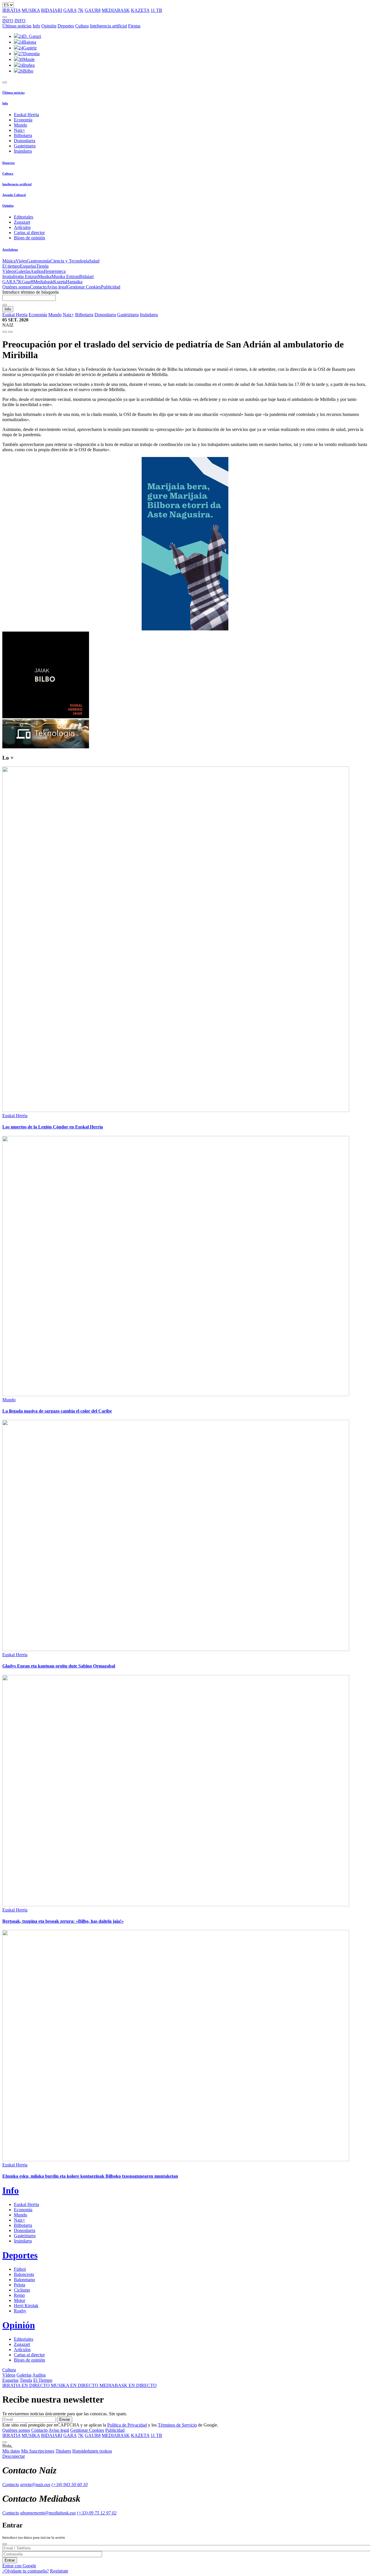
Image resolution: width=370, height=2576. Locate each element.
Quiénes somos (16, 287)
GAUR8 (93, 10)
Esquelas (28, 266)
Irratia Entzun (25, 276)
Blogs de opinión (29, 238)
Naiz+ (20, 130)
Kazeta (60, 282)
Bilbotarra (23, 135)
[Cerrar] (5, 2544)
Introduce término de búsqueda (30, 292)
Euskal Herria (26, 115)
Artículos (22, 227)
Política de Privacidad (127, 2425)
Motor (20, 2300)
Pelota (20, 2285)
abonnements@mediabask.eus (48, 2513)
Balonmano (24, 2280)
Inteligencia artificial (108, 26)
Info (36, 26)
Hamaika (74, 282)
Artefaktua (10, 249)
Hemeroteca (55, 271)
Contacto (38, 287)
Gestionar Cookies (84, 287)
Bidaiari (86, 276)
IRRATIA (11, 10)
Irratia (8, 276)
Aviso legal (57, 287)
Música (9, 261)
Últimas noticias (17, 26)
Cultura (82, 26)
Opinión (49, 26)
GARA (70, 10)
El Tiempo (43, 2380)
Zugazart (22, 222)
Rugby (20, 2311)
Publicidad (111, 287)
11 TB (156, 10)
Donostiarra (25, 141)
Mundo (21, 125)
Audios (37, 271)
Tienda (42, 266)
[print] (5, 332)
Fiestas (134, 26)
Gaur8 (27, 282)
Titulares (63, 2451)
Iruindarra (23, 151)
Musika (45, 276)
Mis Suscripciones (38, 2451)
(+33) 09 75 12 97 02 (97, 2513)
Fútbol (20, 2269)
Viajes (21, 261)
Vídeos (9, 271)
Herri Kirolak (26, 2306)
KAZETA (140, 10)
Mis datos (11, 2451)
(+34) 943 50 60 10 (70, 2485)
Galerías (23, 271)
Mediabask (43, 282)
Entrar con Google (19, 2566)
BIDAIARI (52, 10)
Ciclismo (22, 2290)
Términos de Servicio (177, 2425)
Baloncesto (24, 2274)
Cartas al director (29, 233)
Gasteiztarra (25, 146)
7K (81, 10)
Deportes (66, 26)
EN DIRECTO (27, 2385)
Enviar (65, 2419)
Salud (94, 261)
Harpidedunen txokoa (92, 2451)
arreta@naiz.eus (35, 2485)
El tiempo (11, 266)
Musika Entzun (65, 276)
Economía (23, 120)
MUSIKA (31, 10)
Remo (19, 2295)
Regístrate (59, 2571)
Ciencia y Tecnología (70, 261)
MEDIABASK (116, 10)
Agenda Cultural (14, 195)
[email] (10, 332)
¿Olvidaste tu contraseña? (26, 2571)
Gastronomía (39, 261)
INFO (8, 21)
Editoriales (24, 217)
